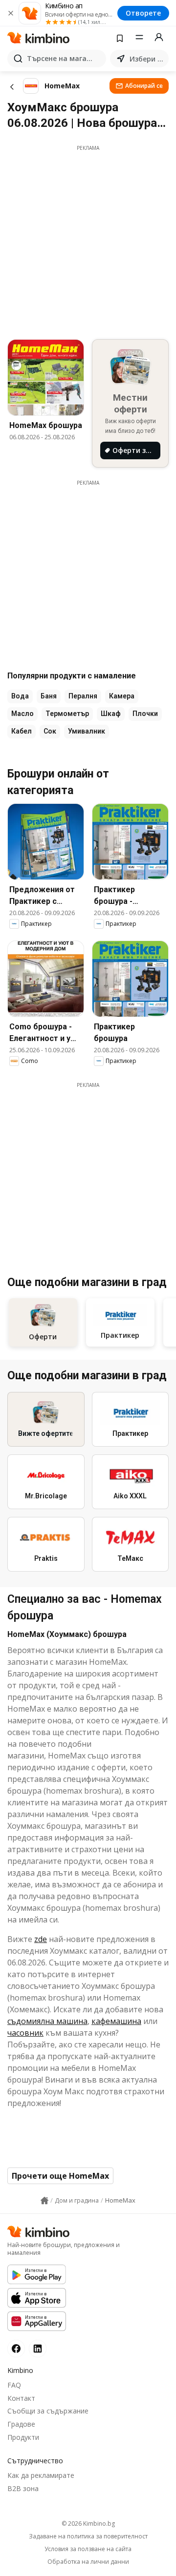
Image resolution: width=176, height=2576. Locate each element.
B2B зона (23, 2488)
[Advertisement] (88, 240)
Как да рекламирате (41, 2475)
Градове (21, 2424)
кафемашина (116, 2021)
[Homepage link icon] (44, 2201)
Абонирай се (144, 86)
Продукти (23, 2437)
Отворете (143, 13)
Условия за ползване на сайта (88, 2549)
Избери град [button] (147, 59)
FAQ (14, 2385)
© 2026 (88, 2524)
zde (41, 1939)
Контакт (21, 2398)
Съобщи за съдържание (48, 2411)
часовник (25, 2033)
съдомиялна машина (47, 2021)
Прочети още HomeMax (60, 2176)
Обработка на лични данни (88, 2562)
